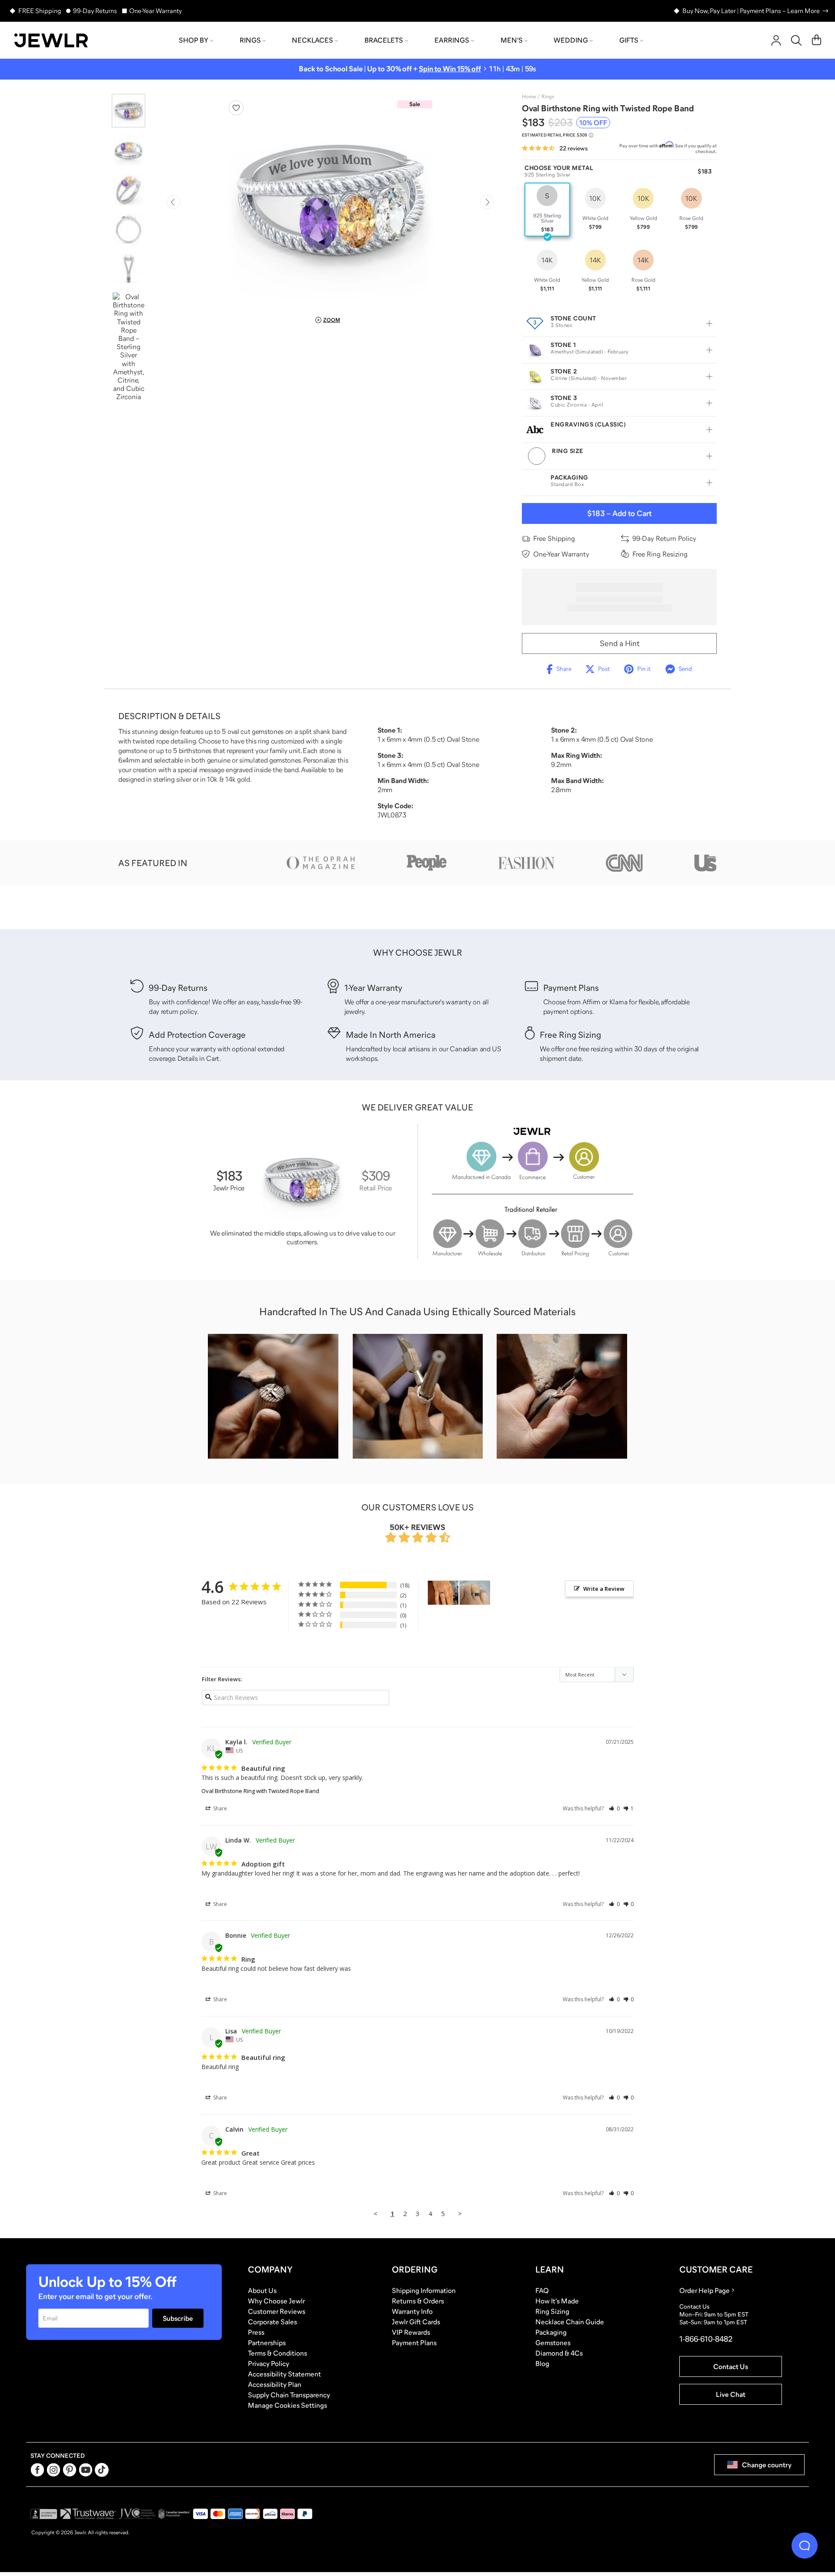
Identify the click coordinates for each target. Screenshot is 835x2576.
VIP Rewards (411, 2332)
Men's (512, 40)
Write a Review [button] (604, 1589)
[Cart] (817, 40)
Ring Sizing (552, 2311)
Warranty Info (412, 2311)
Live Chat (731, 2394)
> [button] (460, 2213)
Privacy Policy (269, 2363)
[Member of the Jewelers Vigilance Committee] (137, 2514)
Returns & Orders (418, 2301)
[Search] (796, 40)
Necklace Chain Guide (570, 2322)
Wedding (571, 40)
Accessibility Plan (275, 2384)
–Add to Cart (619, 513)
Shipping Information (424, 2290)
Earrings (452, 40)
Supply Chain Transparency (289, 2395)
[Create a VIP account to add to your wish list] (236, 108)
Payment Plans (414, 2343)
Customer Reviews (277, 2311)
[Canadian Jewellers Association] (174, 2514)
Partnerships (267, 2343)
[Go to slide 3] (129, 190)
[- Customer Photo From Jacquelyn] (475, 1593)
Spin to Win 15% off (450, 69)
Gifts (629, 40)
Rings (250, 40)
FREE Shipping (40, 11)
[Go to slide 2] (129, 150)
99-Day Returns (95, 11)
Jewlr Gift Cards (416, 2322)
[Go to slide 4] (129, 229)
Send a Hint (620, 643)
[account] (776, 40)
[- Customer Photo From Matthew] (443, 1593)
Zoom (332, 320)
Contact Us (731, 2366)
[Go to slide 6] (129, 347)
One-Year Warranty (155, 11)
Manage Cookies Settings (287, 2405)
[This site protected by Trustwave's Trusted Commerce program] (88, 2514)
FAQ (542, 2290)
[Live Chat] (805, 2546)
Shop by (194, 40)
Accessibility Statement (284, 2374)
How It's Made (557, 2301)
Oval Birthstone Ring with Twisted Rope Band (260, 1791)
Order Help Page (705, 2290)
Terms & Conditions (277, 2353)
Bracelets (384, 40)
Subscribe (178, 2318)
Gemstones (553, 2343)
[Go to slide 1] (129, 111)
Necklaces (312, 40)
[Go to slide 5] (129, 269)
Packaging (551, 2332)
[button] (614, 1808)
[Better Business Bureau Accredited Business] (44, 2514)
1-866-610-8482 (706, 2339)
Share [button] (219, 1808)
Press (256, 2332)
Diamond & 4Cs (559, 2353)
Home (529, 97)
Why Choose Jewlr (276, 2301)
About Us (262, 2290)
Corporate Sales (272, 2322)
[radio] (547, 210)
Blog (542, 2363)
